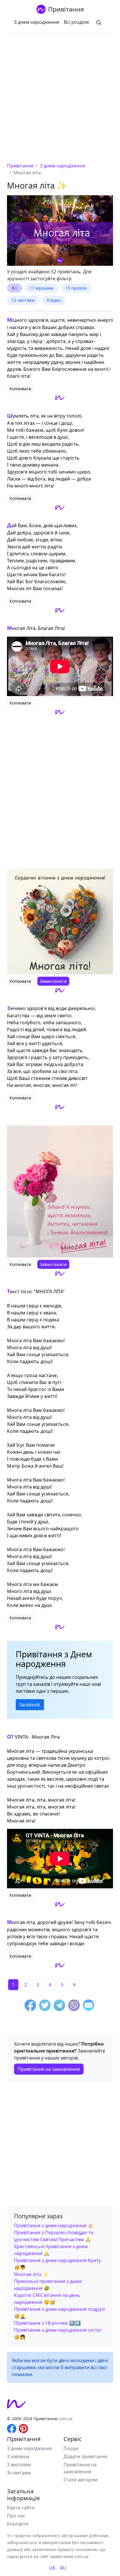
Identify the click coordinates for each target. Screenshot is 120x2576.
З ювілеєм (18, 2456)
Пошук (71, 2448)
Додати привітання (85, 2456)
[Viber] (74, 2006)
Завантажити (53, 981)
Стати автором (81, 2480)
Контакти (18, 2524)
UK (52, 2568)
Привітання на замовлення (49, 2069)
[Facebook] (30, 2006)
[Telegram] (59, 2006)
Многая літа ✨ (31, 2274)
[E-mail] (89, 2006)
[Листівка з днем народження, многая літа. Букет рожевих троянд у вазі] (60, 1192)
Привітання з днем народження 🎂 (54, 2225)
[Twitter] (45, 2006)
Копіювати (20, 389)
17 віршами (42, 288)
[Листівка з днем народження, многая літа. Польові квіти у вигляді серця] (60, 922)
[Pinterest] (23, 2428)
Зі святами (19, 2473)
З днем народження (37, 22)
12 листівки (23, 300)
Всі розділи (76, 22)
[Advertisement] (60, 100)
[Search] (99, 22)
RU (63, 2568)
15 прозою (76, 288)
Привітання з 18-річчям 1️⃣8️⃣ (47, 2323)
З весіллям (19, 2465)
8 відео (54, 300)
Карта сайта (21, 2508)
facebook (30, 1705)
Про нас (16, 2516)
